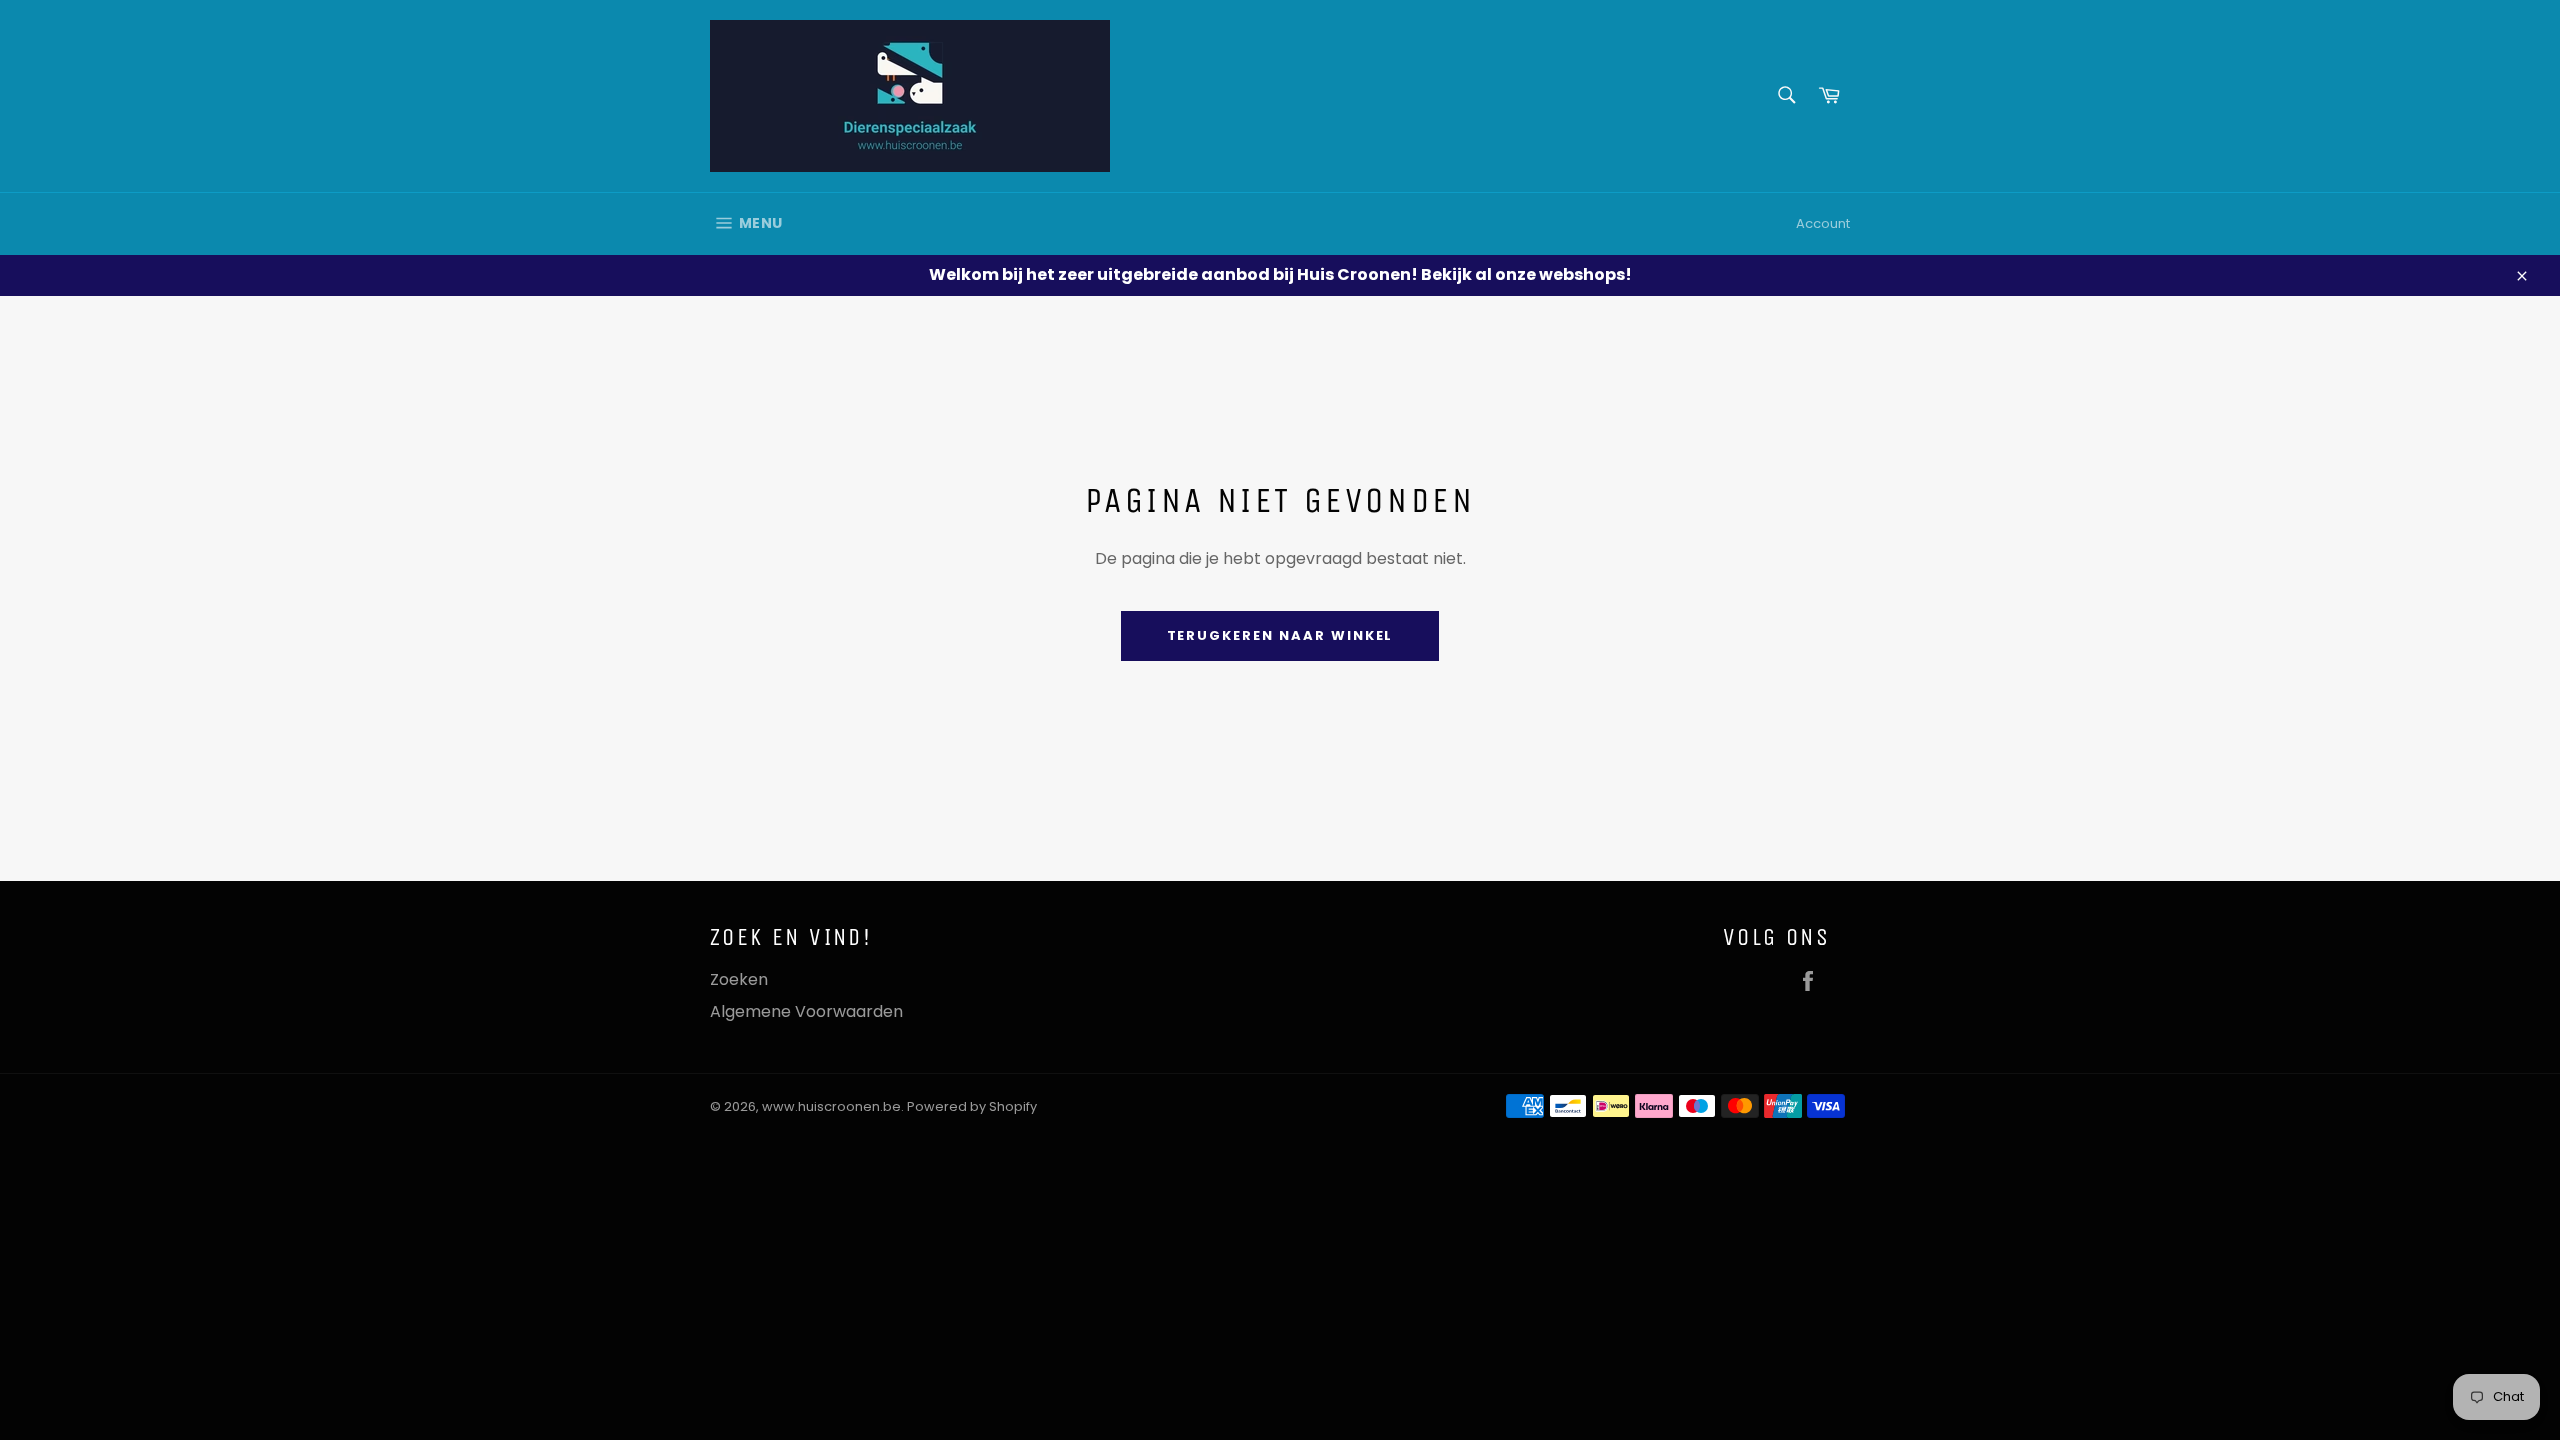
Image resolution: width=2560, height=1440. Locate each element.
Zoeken (739, 979)
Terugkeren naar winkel (1280, 635)
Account (1823, 223)
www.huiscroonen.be (831, 1106)
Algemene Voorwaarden (806, 1011)
